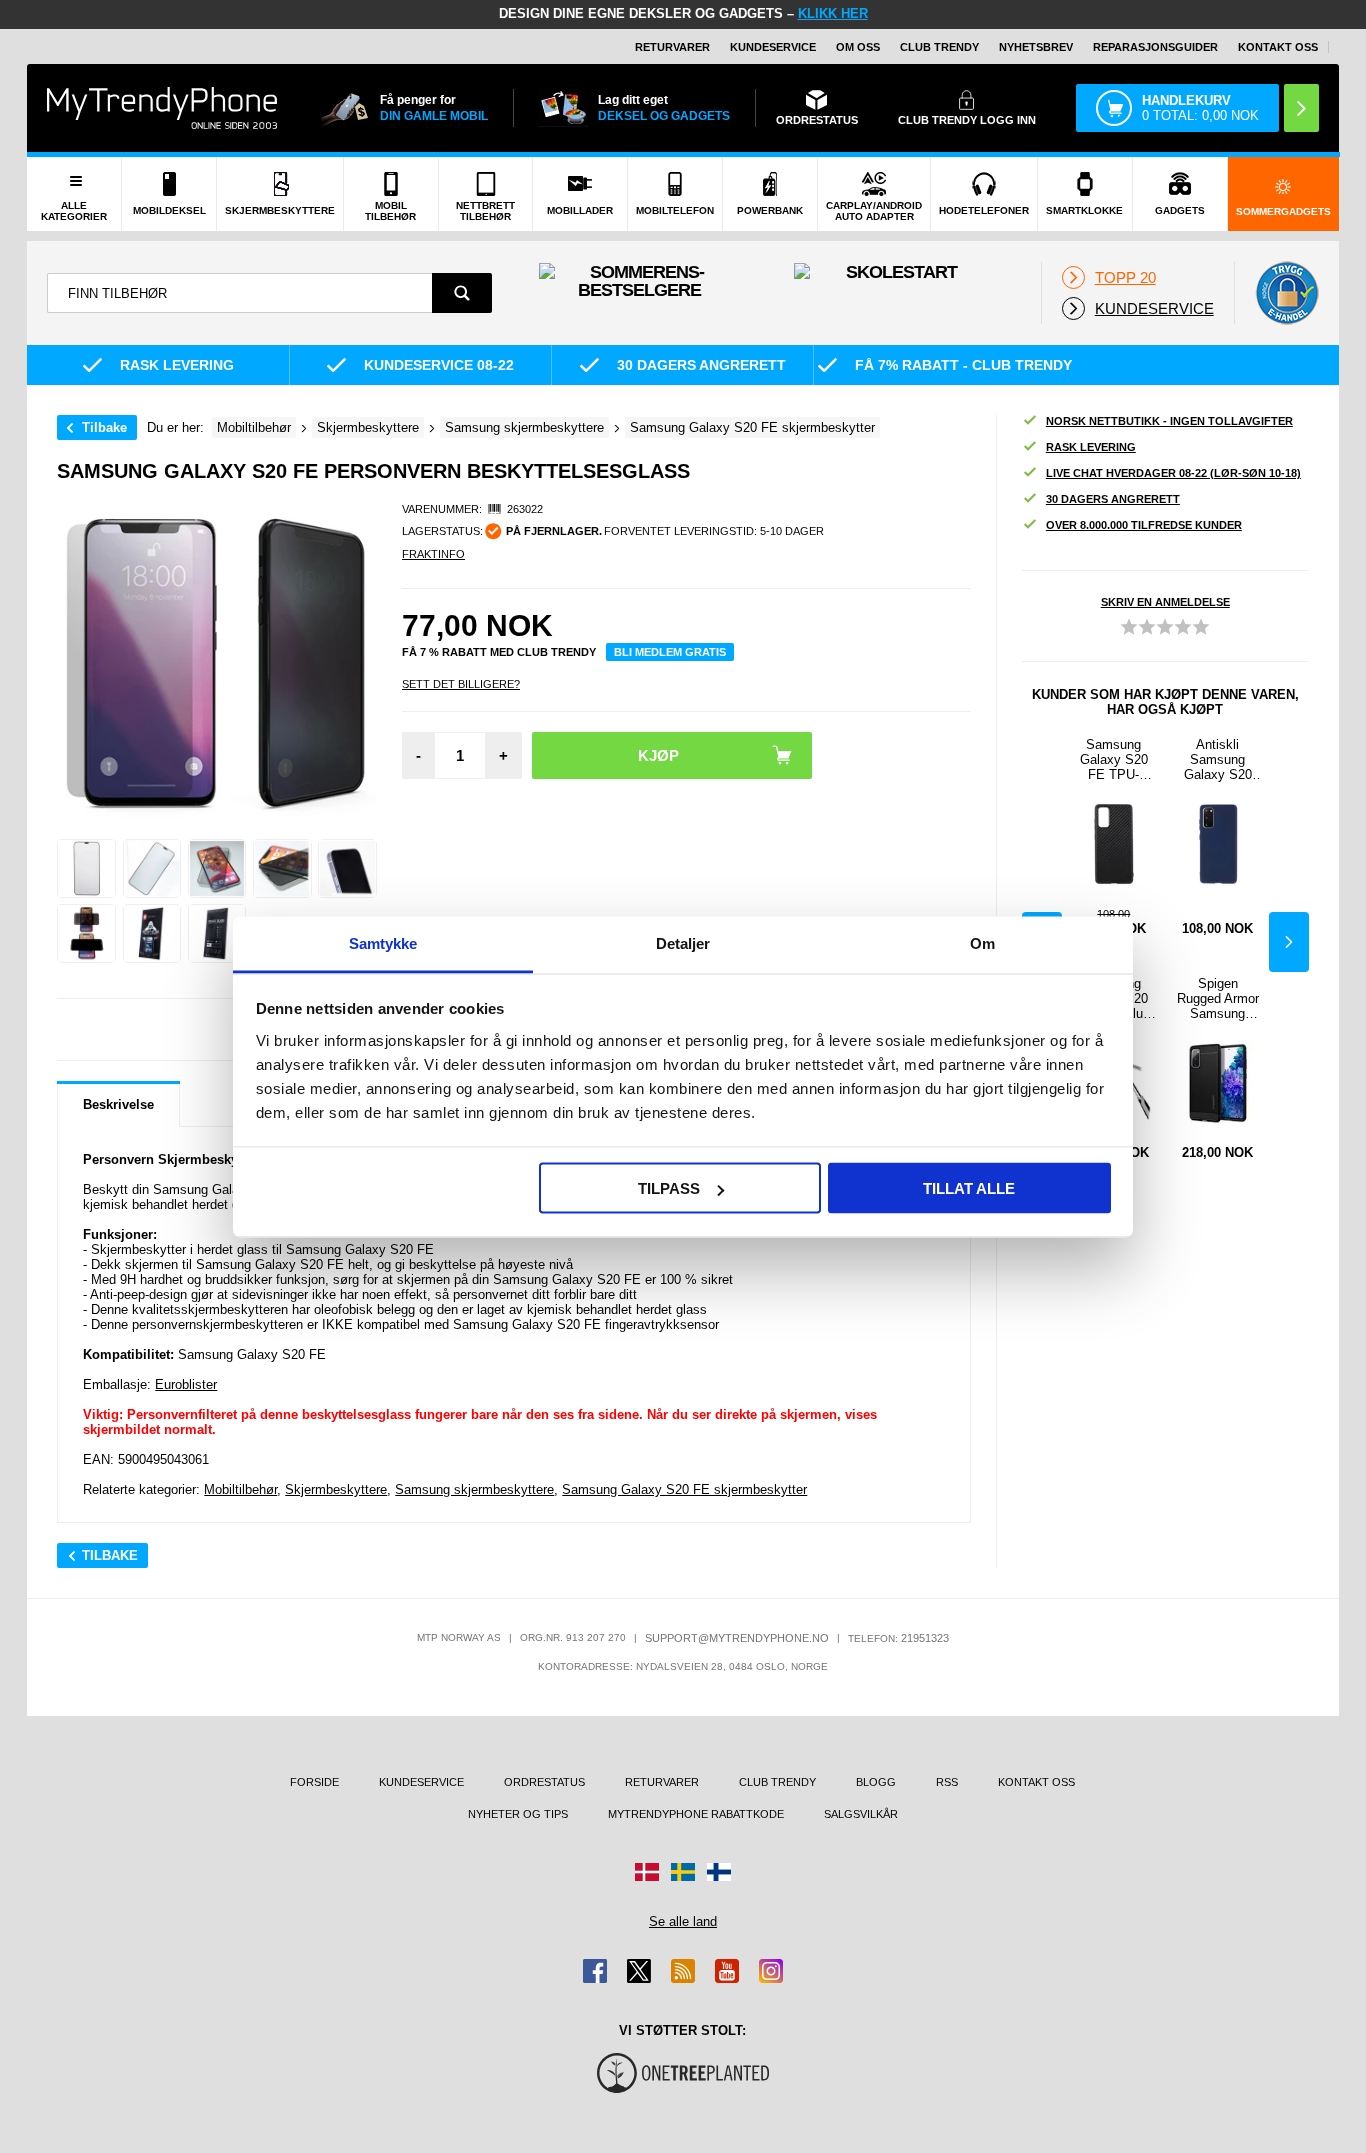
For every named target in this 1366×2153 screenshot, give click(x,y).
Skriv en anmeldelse (1165, 602)
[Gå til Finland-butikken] (719, 1872)
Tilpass (669, 1188)
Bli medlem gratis (670, 652)
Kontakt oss (1278, 47)
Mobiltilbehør (240, 1489)
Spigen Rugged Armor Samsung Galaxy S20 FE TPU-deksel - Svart (1218, 998)
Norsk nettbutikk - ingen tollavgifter (1169, 421)
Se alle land (683, 1921)
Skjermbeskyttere (336, 1489)
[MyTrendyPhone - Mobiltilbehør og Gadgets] (162, 107)
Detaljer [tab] (683, 942)
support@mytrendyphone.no (737, 1638)
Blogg (876, 1782)
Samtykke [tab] (383, 942)
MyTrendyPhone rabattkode (696, 1814)
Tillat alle (969, 1188)
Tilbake (104, 427)
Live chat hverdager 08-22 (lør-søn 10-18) (1173, 473)
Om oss (858, 47)
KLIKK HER (833, 13)
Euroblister (186, 1384)
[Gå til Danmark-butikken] (647, 1872)
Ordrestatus (544, 1782)
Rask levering (1091, 447)
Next (1289, 942)
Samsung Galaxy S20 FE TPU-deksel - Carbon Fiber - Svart (1114, 759)
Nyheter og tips (518, 1814)
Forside (314, 1782)
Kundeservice (773, 47)
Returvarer (672, 47)
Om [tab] (982, 942)
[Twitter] (639, 1971)
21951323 (925, 1638)
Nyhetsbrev (1036, 47)
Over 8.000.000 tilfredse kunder (1144, 525)
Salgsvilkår (861, 1814)
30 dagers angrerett (1113, 499)
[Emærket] (1287, 293)
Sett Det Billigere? (461, 684)
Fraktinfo (433, 554)
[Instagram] (771, 1971)
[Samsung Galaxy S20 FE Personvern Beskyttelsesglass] (86, 868)
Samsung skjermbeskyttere (474, 1489)
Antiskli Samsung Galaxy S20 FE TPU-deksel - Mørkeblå (1218, 759)
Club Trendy (939, 47)
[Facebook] (595, 1971)
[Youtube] (727, 1971)
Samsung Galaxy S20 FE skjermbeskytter (684, 1489)
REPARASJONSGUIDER (1155, 47)
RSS (947, 1782)
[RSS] (683, 1971)
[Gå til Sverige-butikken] (683, 1872)
